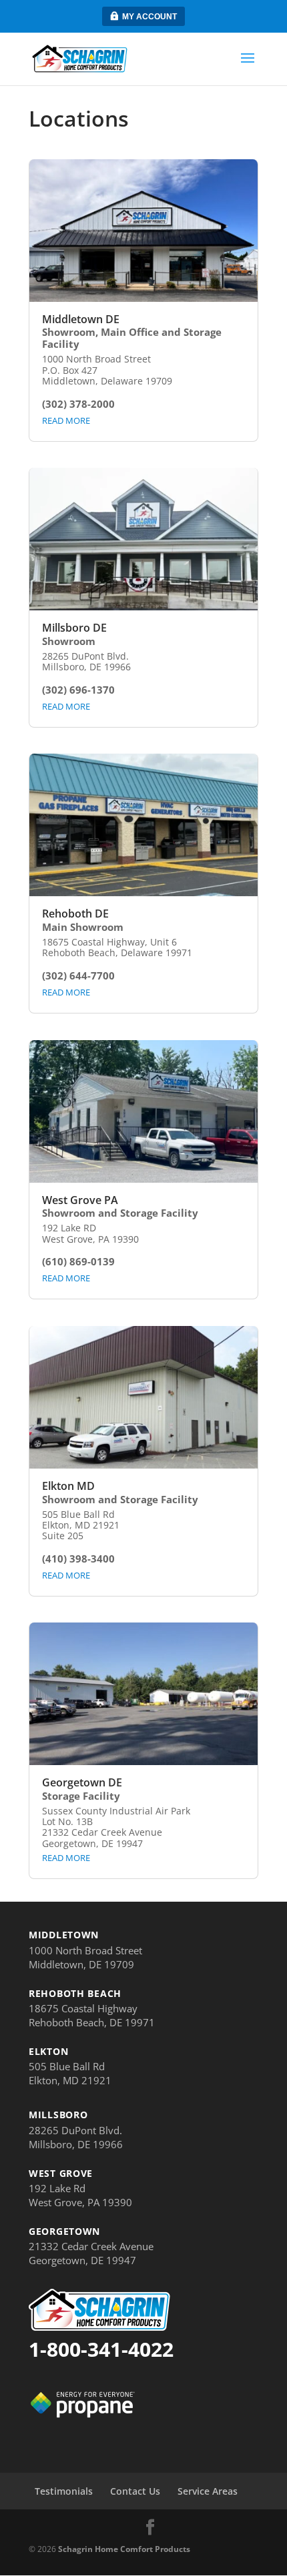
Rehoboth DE (75, 914)
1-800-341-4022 (101, 2349)
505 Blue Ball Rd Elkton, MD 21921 (70, 2073)
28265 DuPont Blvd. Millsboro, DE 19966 (76, 2137)
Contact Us (135, 2491)
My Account (150, 17)
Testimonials (64, 2491)
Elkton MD (68, 1486)
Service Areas (208, 2491)
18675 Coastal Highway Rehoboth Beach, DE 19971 (92, 2015)
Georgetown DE (82, 1782)
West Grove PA (80, 1200)
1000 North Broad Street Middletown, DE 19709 (85, 1957)
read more (66, 420)
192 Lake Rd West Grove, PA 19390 (80, 2195)
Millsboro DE (74, 628)
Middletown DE (81, 319)
